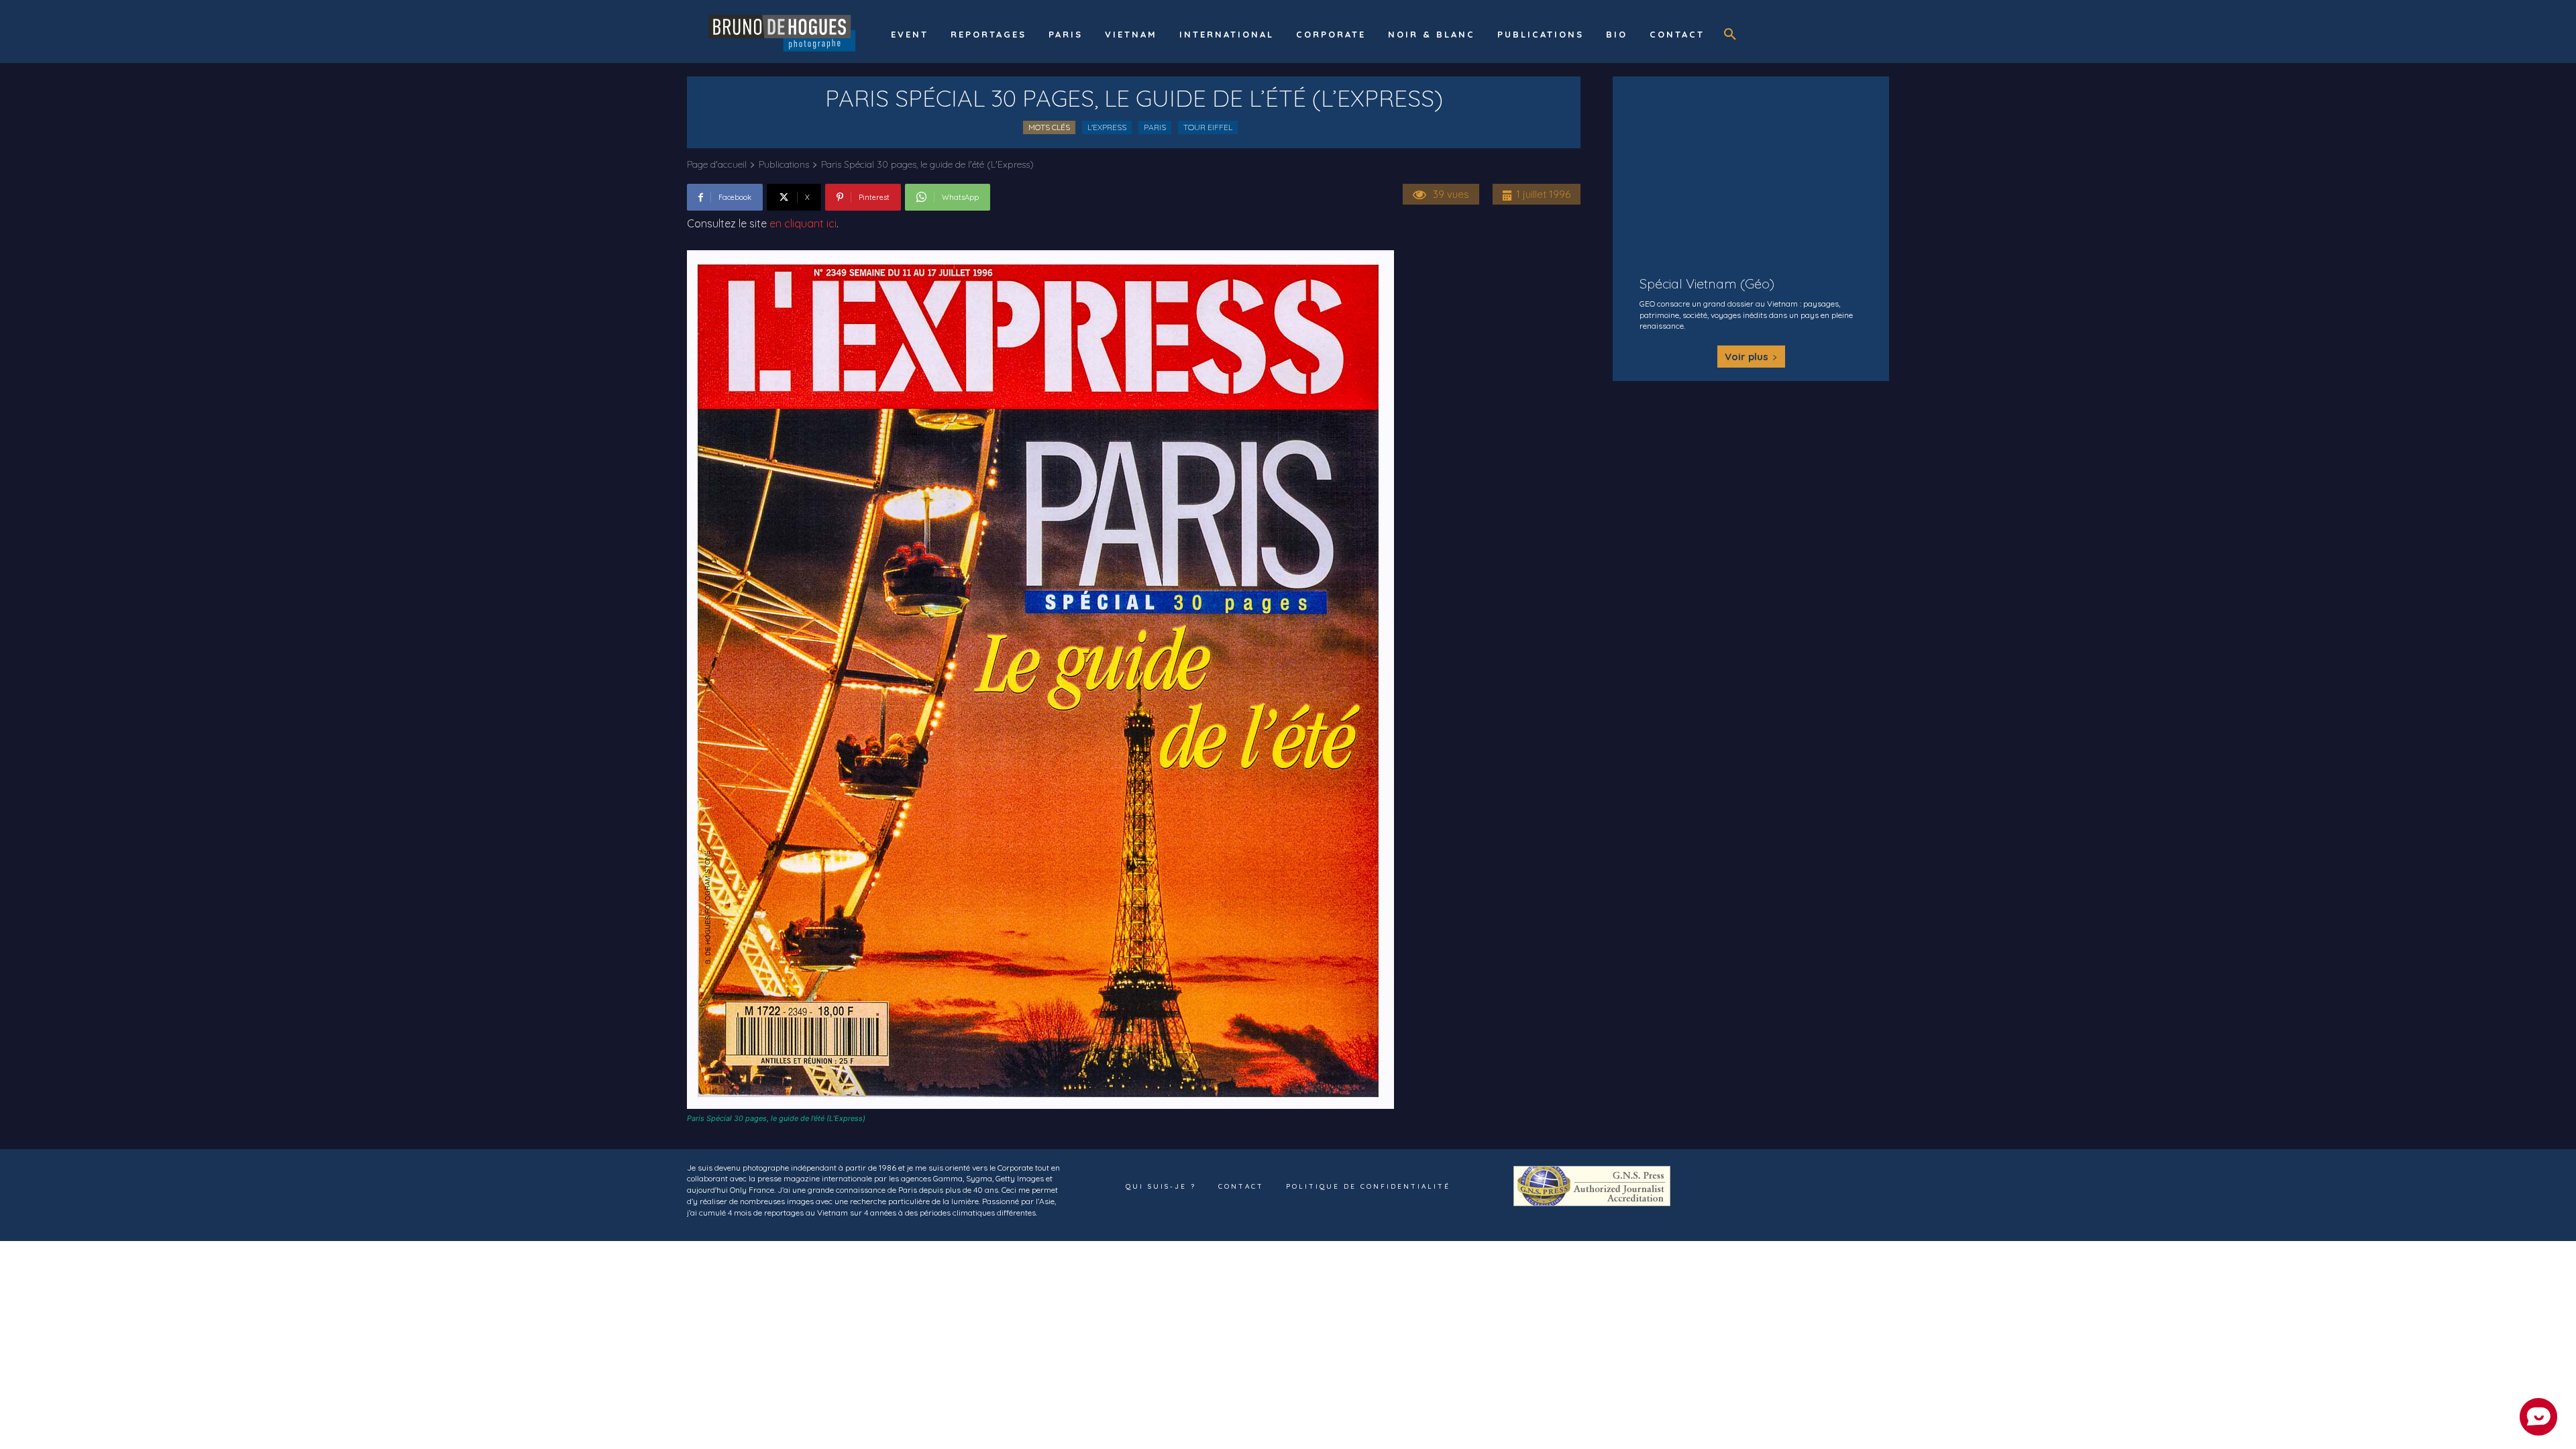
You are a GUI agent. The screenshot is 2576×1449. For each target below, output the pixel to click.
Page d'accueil (717, 164)
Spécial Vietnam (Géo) (1707, 283)
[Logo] (784, 32)
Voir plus (1747, 357)
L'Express (1107, 127)
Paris (1155, 127)
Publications (784, 164)
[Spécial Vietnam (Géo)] (1751, 168)
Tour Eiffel (1208, 127)
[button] (1730, 35)
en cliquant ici (803, 223)
